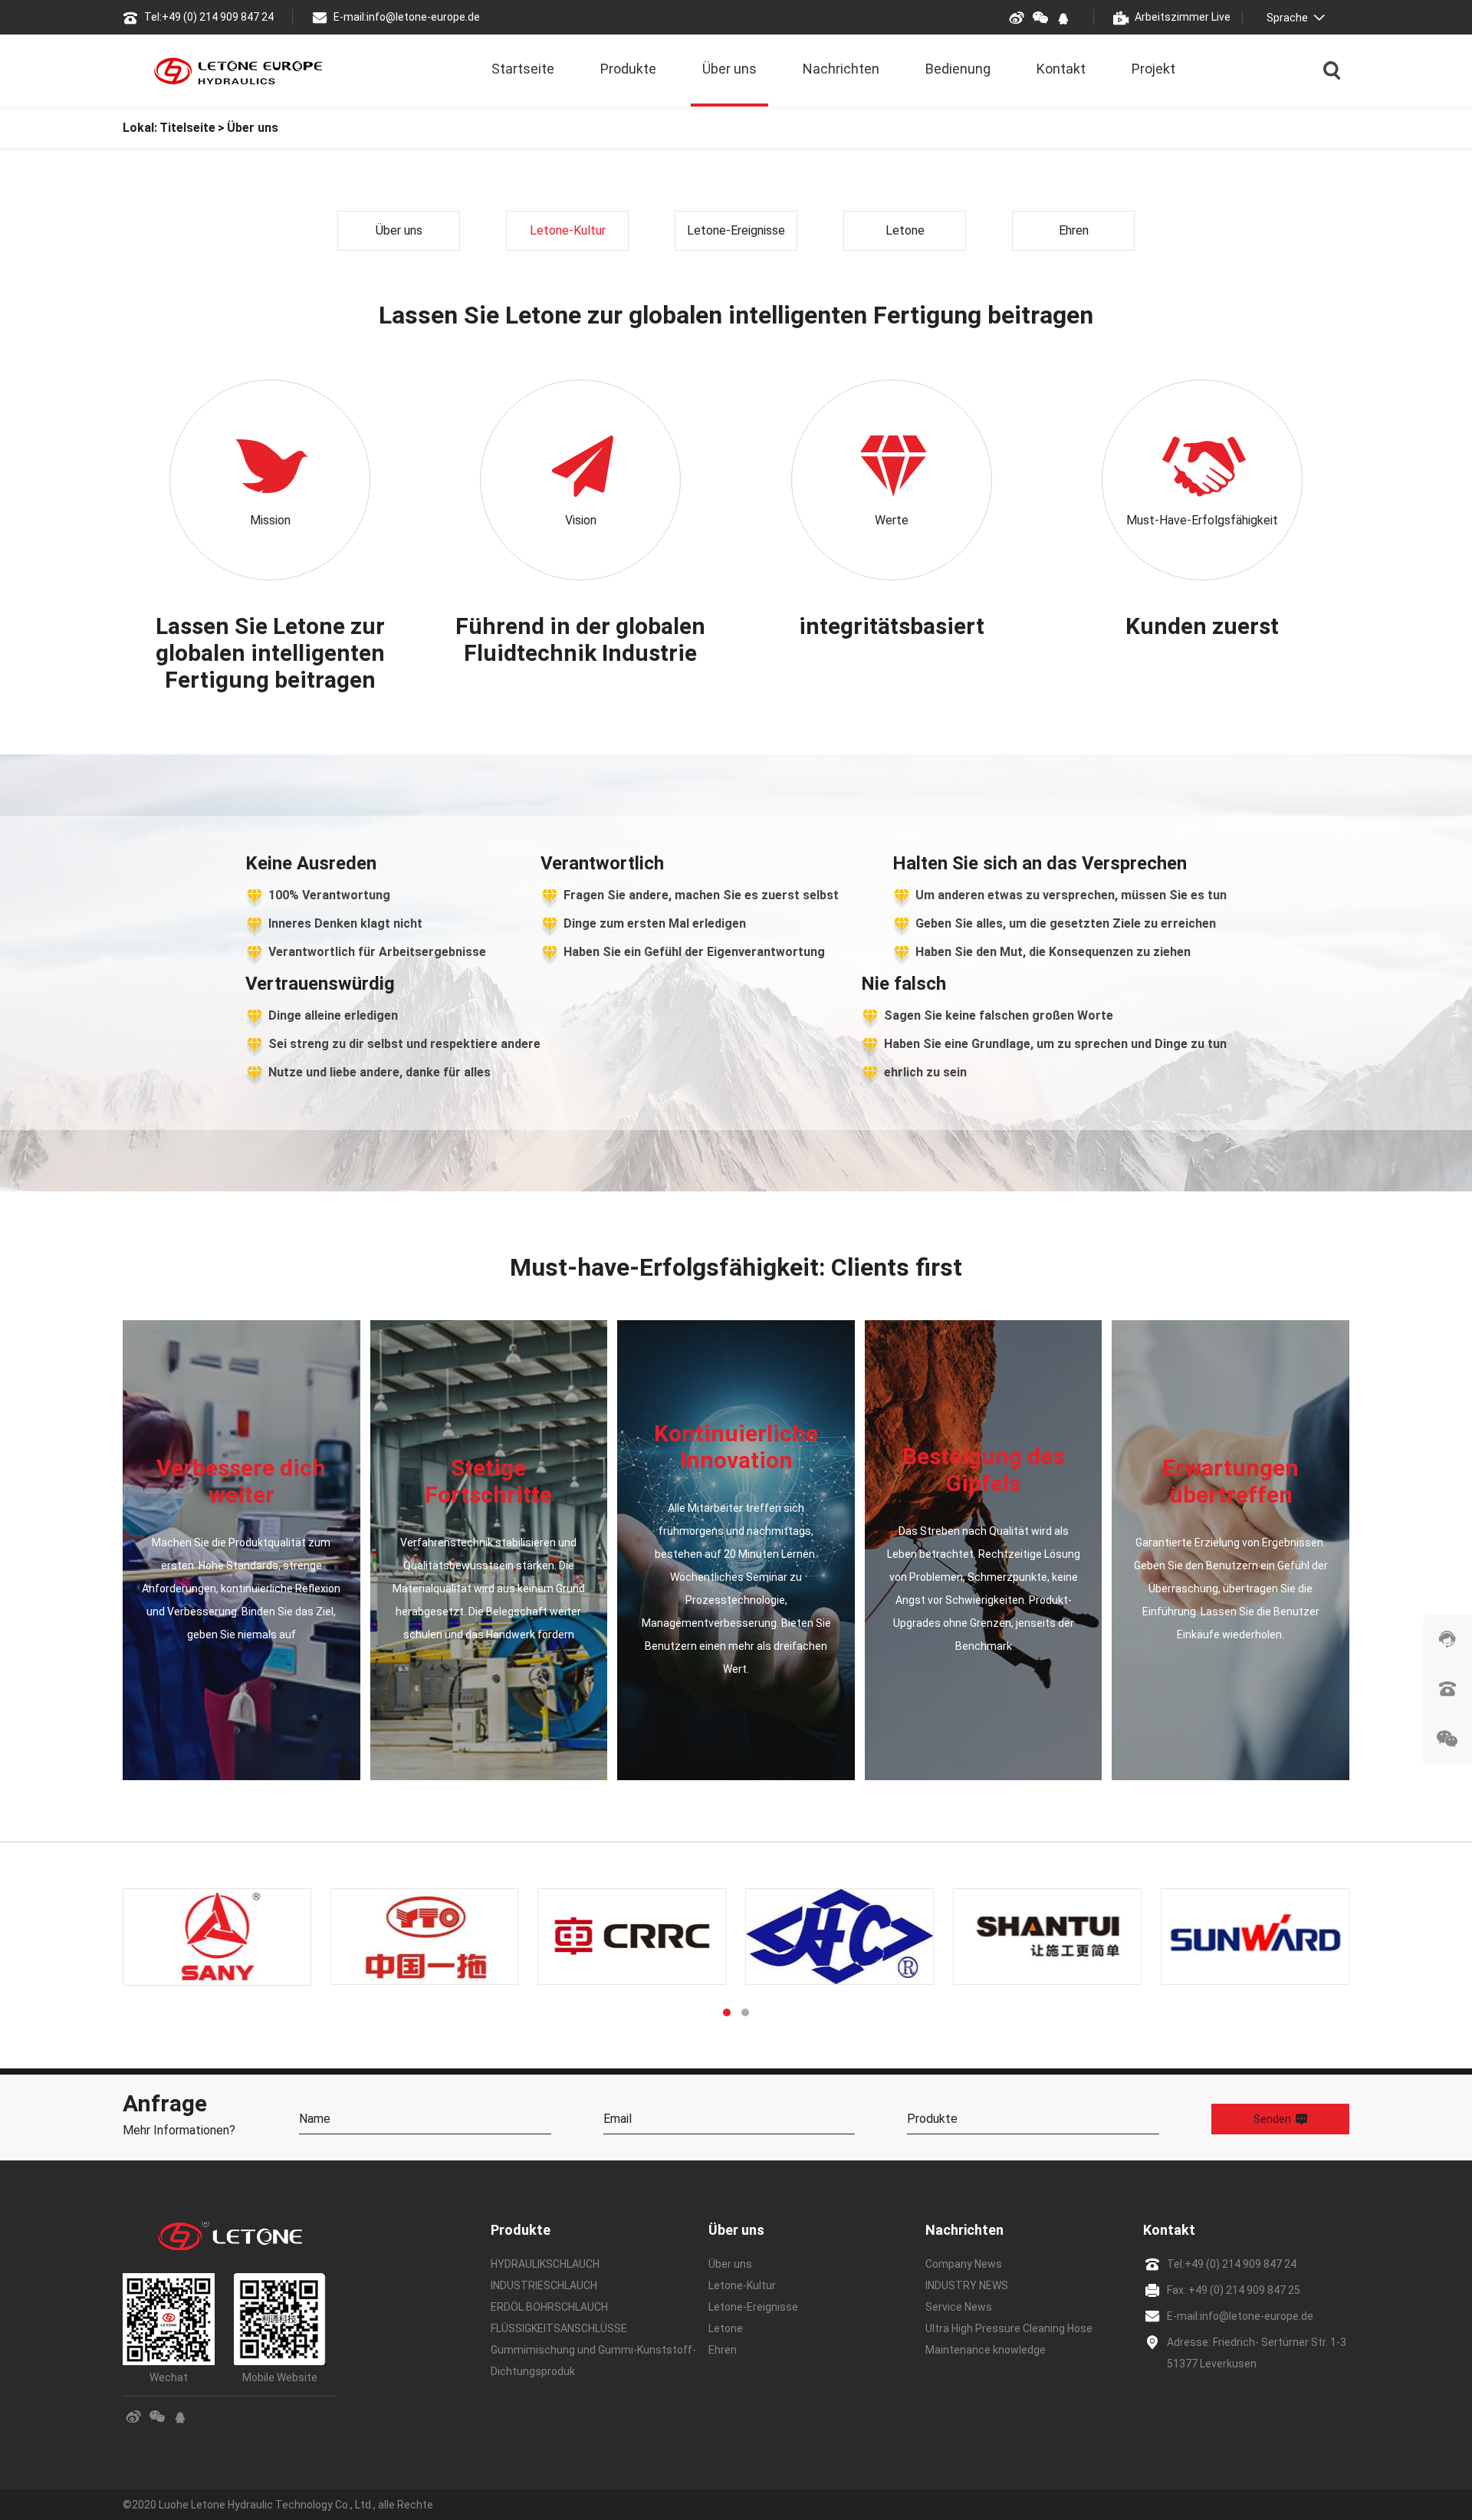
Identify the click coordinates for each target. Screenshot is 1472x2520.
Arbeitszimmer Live (1183, 17)
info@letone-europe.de (1257, 2316)
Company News (964, 2264)
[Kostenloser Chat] (1447, 1639)
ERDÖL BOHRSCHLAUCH (549, 2307)
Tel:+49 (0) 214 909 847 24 (209, 17)
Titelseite (187, 128)
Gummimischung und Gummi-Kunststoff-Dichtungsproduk (593, 2361)
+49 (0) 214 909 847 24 (1240, 2264)
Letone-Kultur (568, 230)
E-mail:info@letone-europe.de (407, 17)
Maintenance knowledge (986, 2350)
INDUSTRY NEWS (967, 2285)
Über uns (729, 69)
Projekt (1153, 69)
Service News (959, 2307)
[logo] (238, 71)
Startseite (523, 69)
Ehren (1074, 230)
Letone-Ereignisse (736, 230)
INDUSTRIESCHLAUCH (544, 2285)
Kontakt (1061, 69)
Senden (1272, 2119)
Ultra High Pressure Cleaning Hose (1009, 2328)
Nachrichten (841, 69)
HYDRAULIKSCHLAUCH (545, 2264)
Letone (905, 230)
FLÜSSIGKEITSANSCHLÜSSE (559, 2328)
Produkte (628, 69)
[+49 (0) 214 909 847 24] (1447, 1689)
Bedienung (958, 69)
